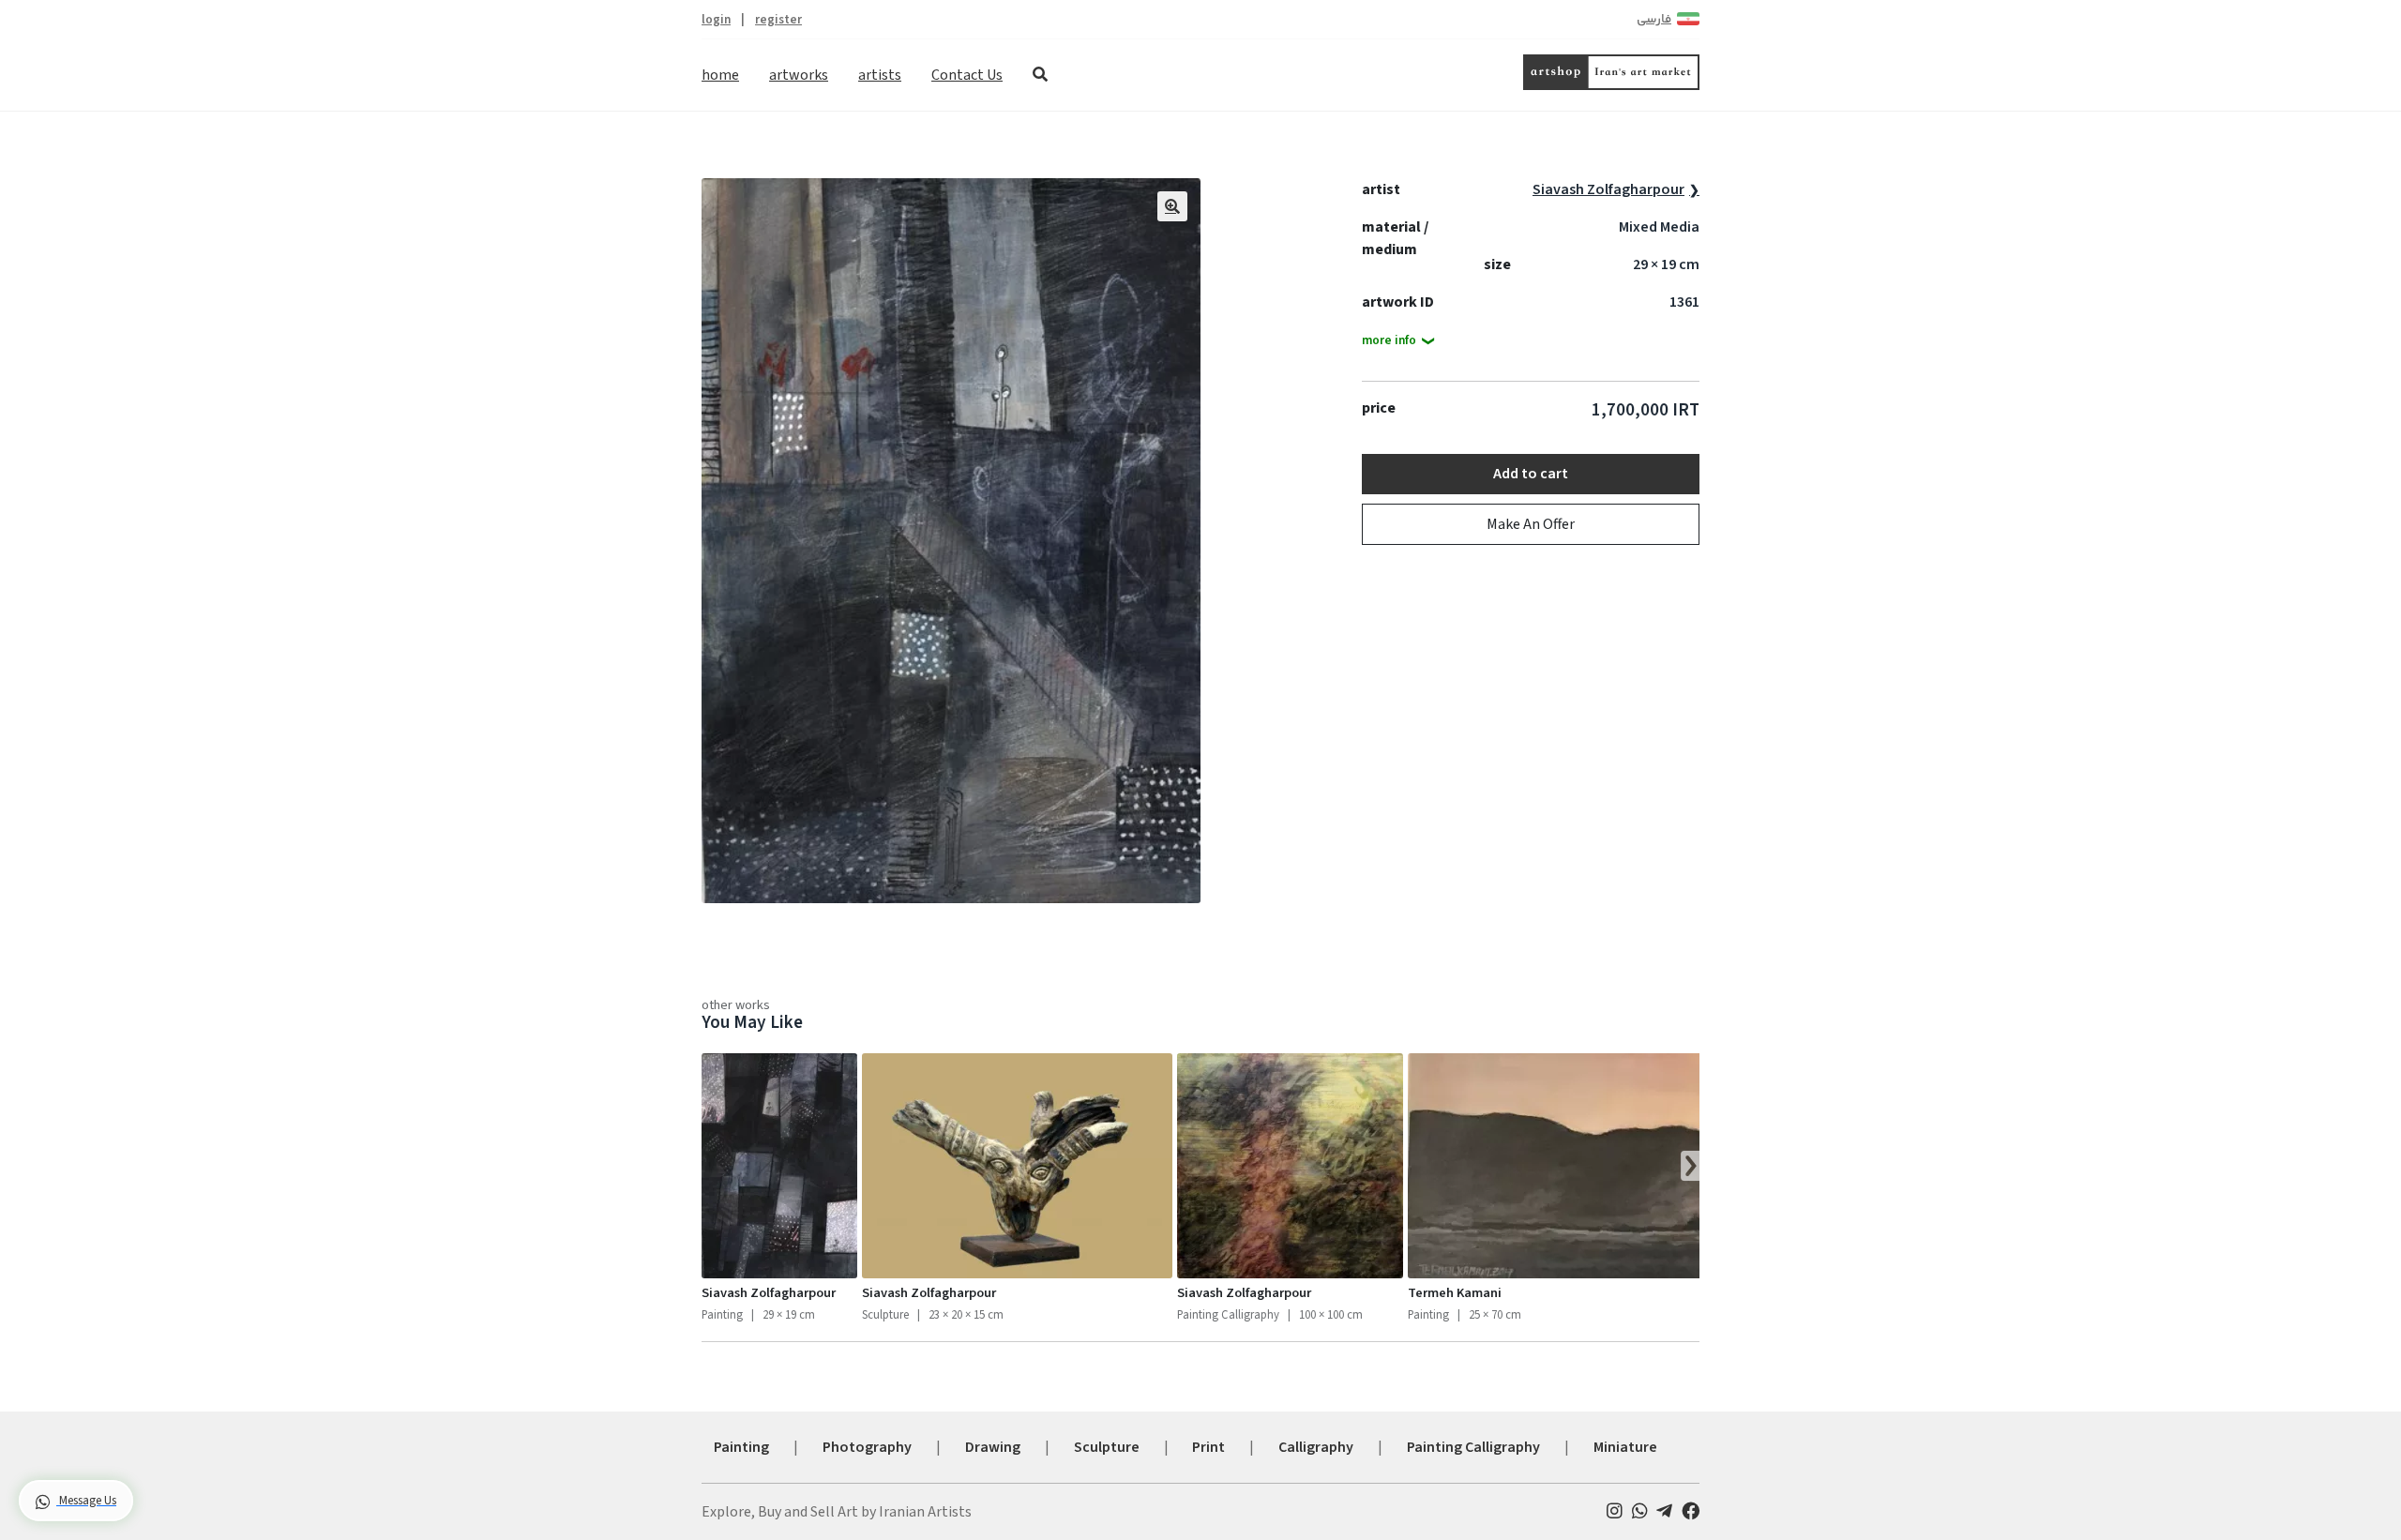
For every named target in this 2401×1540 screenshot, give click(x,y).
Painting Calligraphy (1473, 1447)
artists (880, 75)
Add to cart (1531, 474)
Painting (741, 1447)
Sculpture (1107, 1447)
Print (1208, 1447)
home (720, 75)
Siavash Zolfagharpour (1608, 189)
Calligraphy (1316, 1447)
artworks (799, 75)
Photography (867, 1447)
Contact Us (967, 75)
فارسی (1654, 20)
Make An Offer (1531, 524)
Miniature (1625, 1447)
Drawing (993, 1447)
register (778, 19)
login (716, 19)
